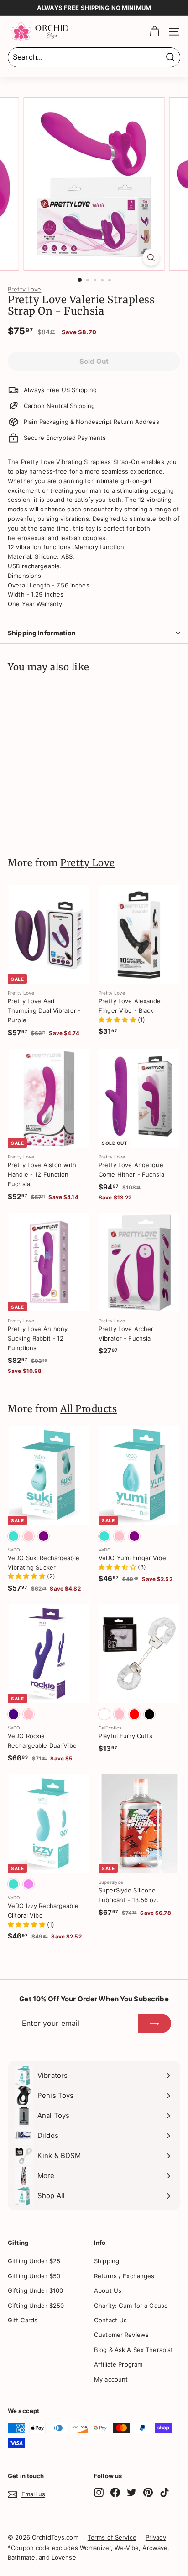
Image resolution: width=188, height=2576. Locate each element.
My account (111, 2379)
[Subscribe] (155, 2024)
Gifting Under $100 (35, 2290)
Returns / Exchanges (124, 2276)
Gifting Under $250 (36, 2306)
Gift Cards (23, 2320)
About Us (108, 2290)
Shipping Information (42, 633)
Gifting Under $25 (34, 2261)
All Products (89, 1409)
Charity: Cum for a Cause (131, 2306)
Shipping (107, 2261)
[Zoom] (151, 258)
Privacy (156, 2537)
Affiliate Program (118, 2364)
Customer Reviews (121, 2335)
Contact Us (110, 2320)
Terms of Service (112, 2537)
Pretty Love (24, 289)
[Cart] (154, 32)
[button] (118, 1020)
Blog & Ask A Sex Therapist (133, 2350)
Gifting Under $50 (34, 2276)
